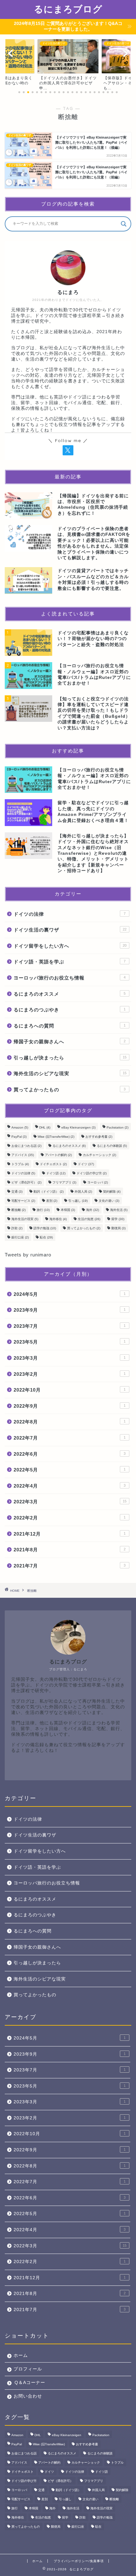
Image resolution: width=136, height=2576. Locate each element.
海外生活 (119, 1210)
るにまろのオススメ (70, 994)
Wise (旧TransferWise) (56, 1137)
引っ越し (78, 1201)
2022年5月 (70, 1470)
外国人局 (83, 1192)
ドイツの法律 (70, 914)
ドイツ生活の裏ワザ (70, 930)
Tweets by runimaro (28, 1255)
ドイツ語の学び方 (92, 1173)
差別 (52, 1201)
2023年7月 (70, 1326)
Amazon (20, 1127)
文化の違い (109, 1201)
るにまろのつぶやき (70, 1010)
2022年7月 (70, 1438)
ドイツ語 (56, 1173)
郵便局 (118, 1228)
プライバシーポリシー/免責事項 (79, 2561)
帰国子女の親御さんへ (70, 1042)
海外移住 (58, 1219)
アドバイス (23, 1155)
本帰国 (68, 1210)
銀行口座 (20, 1237)
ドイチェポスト (53, 1164)
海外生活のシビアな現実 (70, 1073)
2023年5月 (70, 1342)
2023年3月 (70, 1358)
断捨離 (19, 1210)
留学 (118, 1219)
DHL (45, 1127)
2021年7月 (70, 1566)
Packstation (117, 1127)
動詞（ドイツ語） (49, 1192)
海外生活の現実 (25, 1219)
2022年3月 (70, 1502)
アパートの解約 (58, 1155)
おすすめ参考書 (99, 1137)
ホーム (21, 2355)
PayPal (19, 1137)
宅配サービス (23, 1201)
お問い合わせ (28, 2396)
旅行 (43, 1210)
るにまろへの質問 (70, 1026)
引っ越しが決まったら (70, 1058)
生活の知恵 (89, 1219)
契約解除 (112, 1192)
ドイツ (86, 1164)
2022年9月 (70, 1406)
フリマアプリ (64, 1182)
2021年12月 (70, 1534)
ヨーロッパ (98, 1182)
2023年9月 (70, 1310)
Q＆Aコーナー (30, 2383)
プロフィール (28, 2369)
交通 (17, 1192)
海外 (93, 1210)
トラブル (20, 1164)
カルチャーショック (99, 1155)
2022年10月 (70, 1390)
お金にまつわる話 (26, 1146)
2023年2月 (70, 1374)
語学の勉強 (45, 1228)
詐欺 (17, 1228)
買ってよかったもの (70, 1090)
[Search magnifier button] (124, 224)
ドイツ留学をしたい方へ (70, 946)
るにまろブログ (68, 9)
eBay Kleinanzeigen (78, 1127)
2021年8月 (70, 1550)
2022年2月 (70, 1518)
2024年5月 (70, 1294)
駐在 (46, 1237)
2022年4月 (70, 1486)
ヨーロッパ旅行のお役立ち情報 (70, 978)
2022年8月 (70, 1422)
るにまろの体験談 (112, 1146)
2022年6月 (70, 1454)
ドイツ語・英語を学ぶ (70, 962)
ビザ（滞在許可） (26, 1182)
